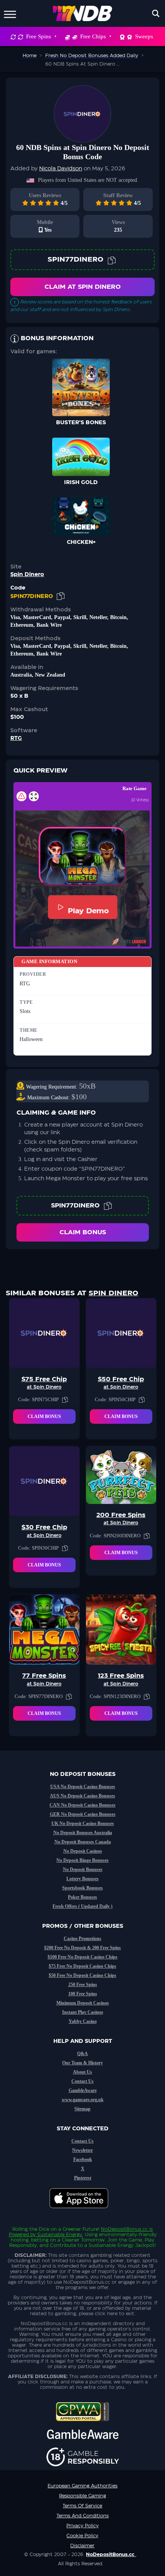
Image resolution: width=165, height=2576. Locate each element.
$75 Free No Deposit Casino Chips (82, 1966)
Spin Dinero (27, 575)
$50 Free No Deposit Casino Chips (82, 1975)
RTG (16, 738)
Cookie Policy (82, 2536)
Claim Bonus (83, 1232)
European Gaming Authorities (82, 2486)
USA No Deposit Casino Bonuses (83, 1787)
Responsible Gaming (82, 2496)
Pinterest (83, 2178)
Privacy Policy (82, 2526)
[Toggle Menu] (10, 13)
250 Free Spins (83, 1985)
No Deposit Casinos (83, 1851)
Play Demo (88, 911)
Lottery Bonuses (82, 1879)
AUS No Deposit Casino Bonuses (82, 1796)
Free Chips (93, 36)
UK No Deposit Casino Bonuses (83, 1823)
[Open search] (156, 13)
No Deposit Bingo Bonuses (82, 1860)
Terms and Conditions (82, 2516)
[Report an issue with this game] (21, 796)
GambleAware (83, 2090)
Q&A (82, 2054)
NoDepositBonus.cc (124, 2229)
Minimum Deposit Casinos (83, 2003)
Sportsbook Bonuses (82, 1888)
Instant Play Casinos (83, 2012)
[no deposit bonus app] (83, 2212)
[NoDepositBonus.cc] (83, 13)
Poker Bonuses (82, 1897)
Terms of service (82, 2506)
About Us (82, 2072)
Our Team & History (82, 2063)
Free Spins (39, 36)
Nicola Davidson (61, 169)
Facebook (83, 2159)
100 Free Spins (83, 1994)
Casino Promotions (82, 1939)
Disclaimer (82, 2546)
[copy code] (112, 260)
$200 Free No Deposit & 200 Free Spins (82, 1948)
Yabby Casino (83, 2021)
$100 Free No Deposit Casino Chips (82, 1957)
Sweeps (144, 36)
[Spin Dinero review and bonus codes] (82, 114)
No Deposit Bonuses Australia (83, 1833)
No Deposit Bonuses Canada (83, 1842)
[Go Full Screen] (34, 796)
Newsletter (82, 2150)
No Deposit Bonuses (83, 1869)
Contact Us (82, 2081)
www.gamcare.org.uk (83, 2100)
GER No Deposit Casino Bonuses (83, 1814)
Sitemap (82, 2109)
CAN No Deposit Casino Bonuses (82, 1805)
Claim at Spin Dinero (83, 287)
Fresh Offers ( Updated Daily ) (82, 1906)
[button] (82, 856)
